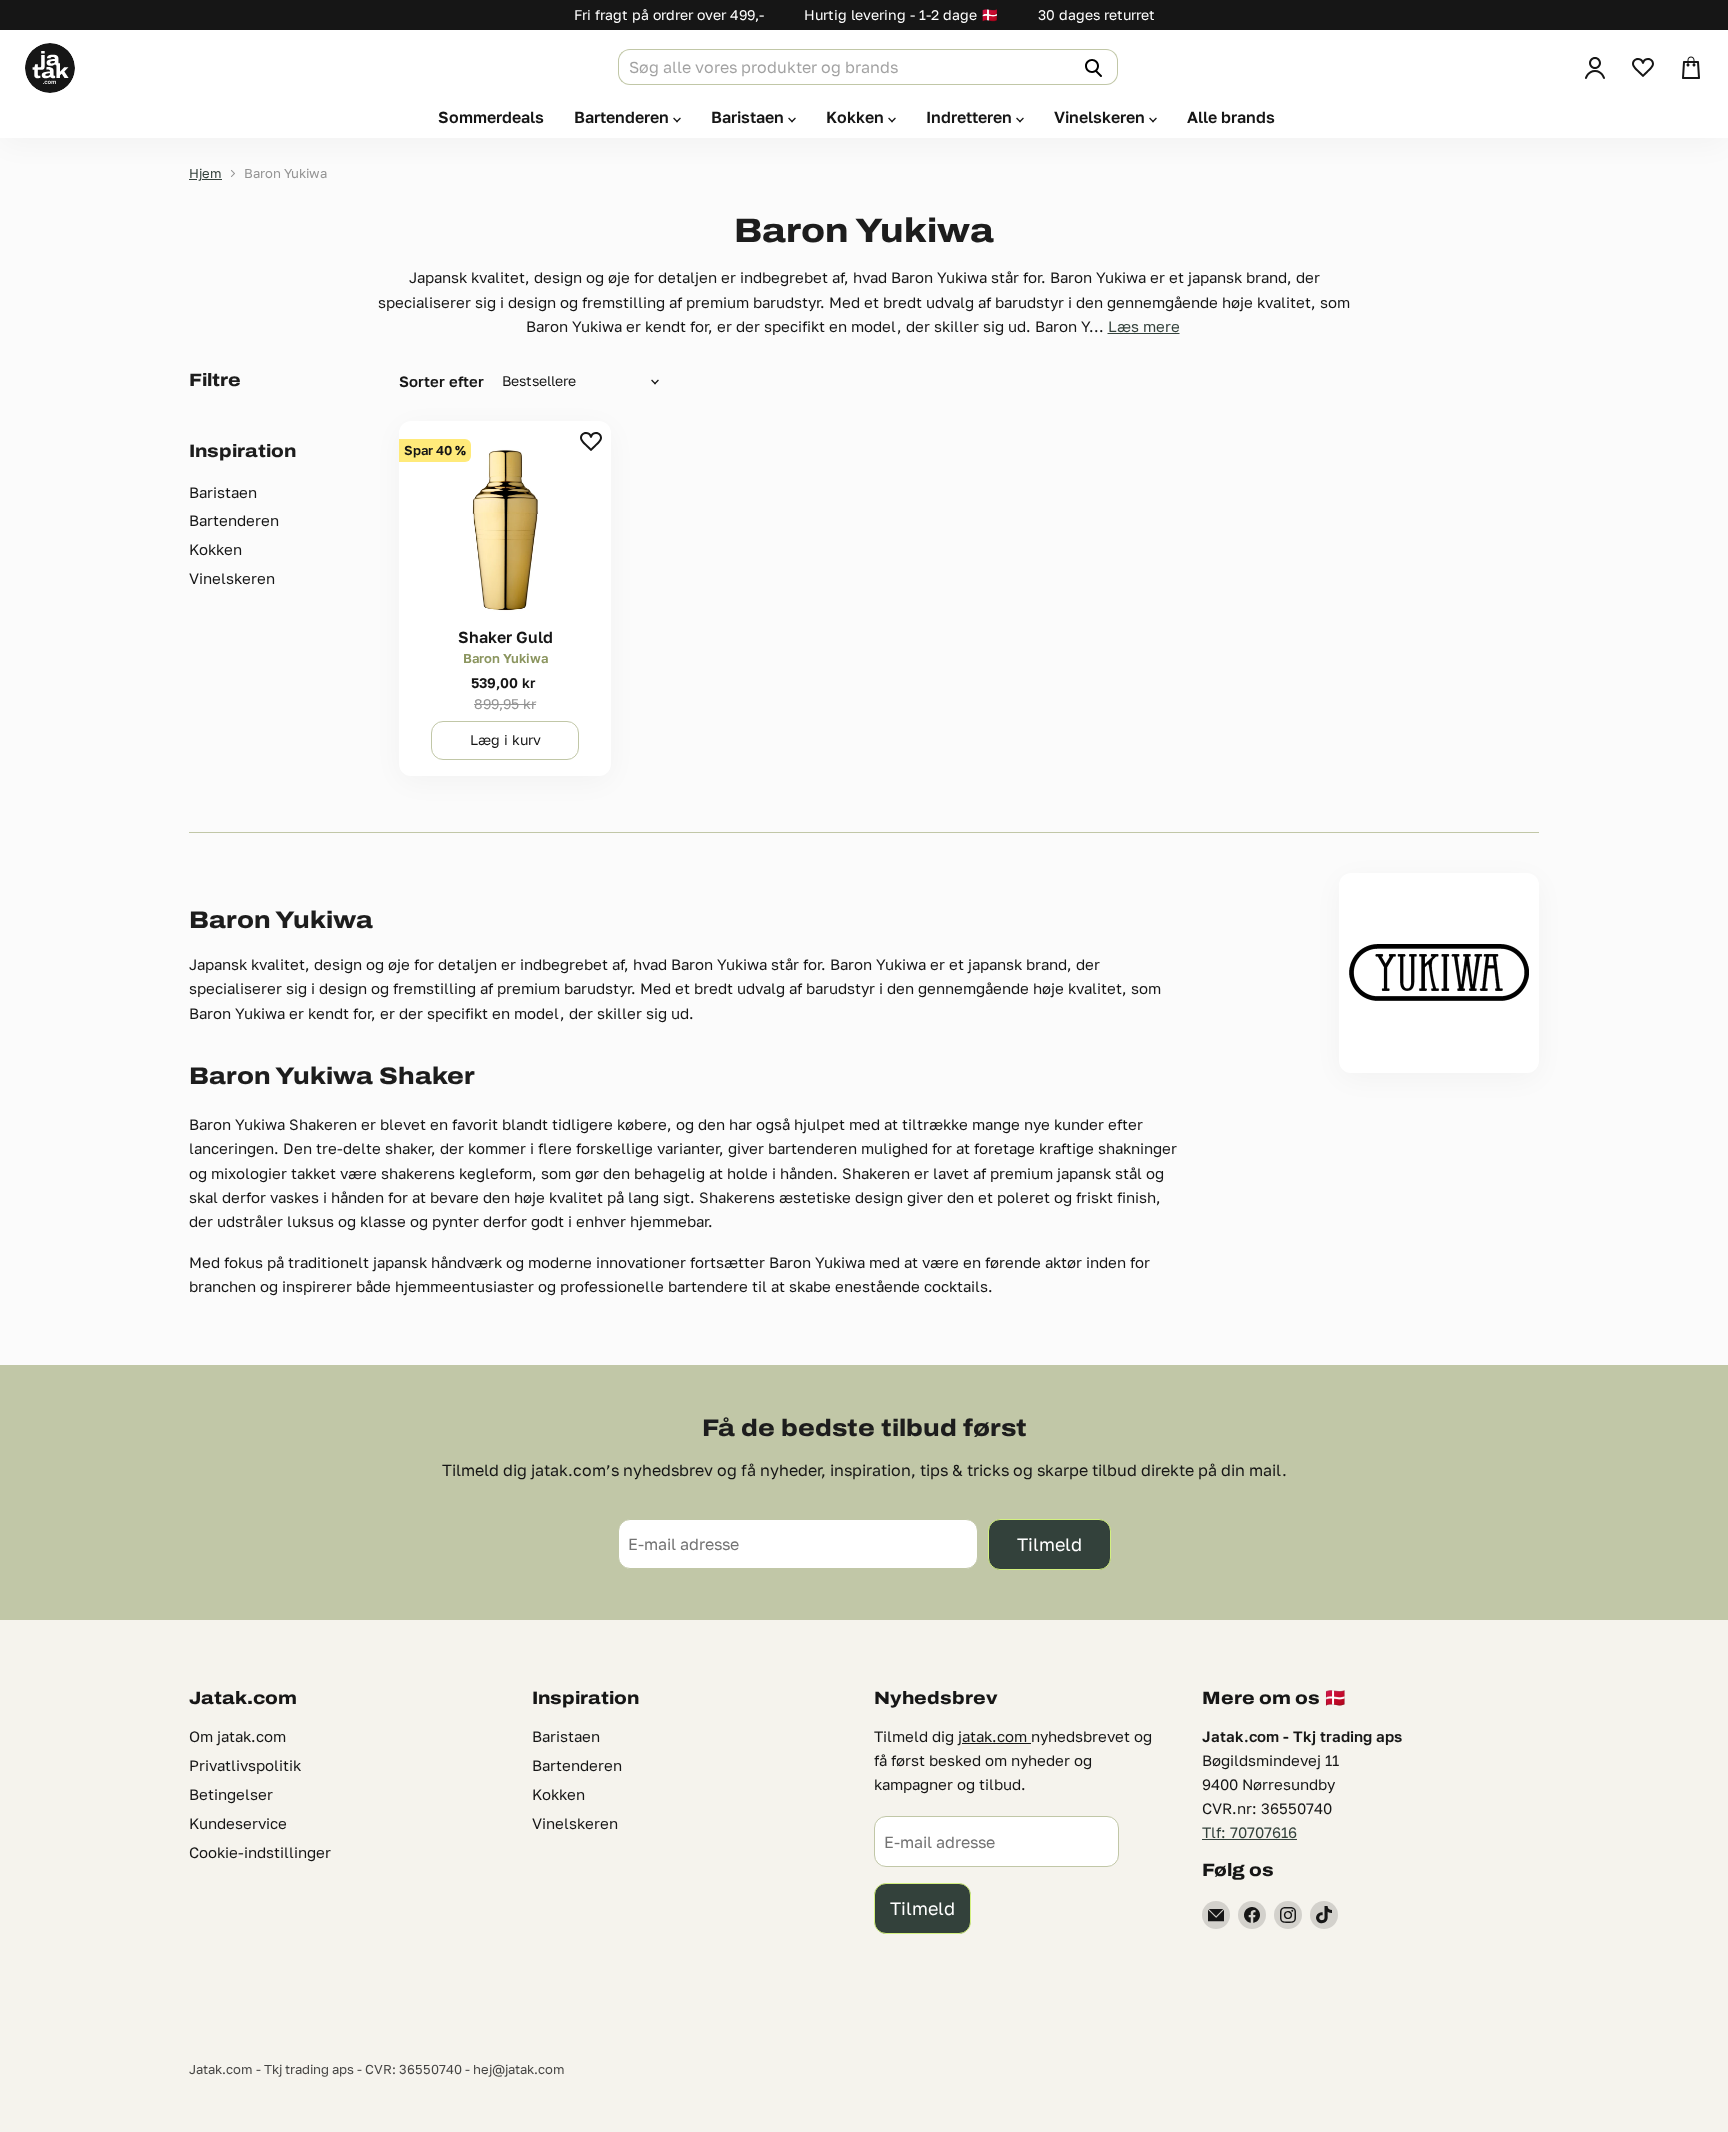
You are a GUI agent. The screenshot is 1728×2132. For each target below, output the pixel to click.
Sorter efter (441, 381)
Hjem (205, 173)
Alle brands (1231, 117)
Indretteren (971, 117)
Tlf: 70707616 (1249, 1832)
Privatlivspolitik (245, 1765)
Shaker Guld (505, 637)
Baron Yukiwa (505, 658)
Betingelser (231, 1794)
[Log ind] (1595, 68)
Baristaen (749, 117)
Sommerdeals (491, 117)
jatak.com (994, 1736)
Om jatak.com (237, 1736)
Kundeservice (238, 1823)
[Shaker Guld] (505, 527)
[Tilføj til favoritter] (591, 441)
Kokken (857, 117)
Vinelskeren (1101, 117)
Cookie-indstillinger (260, 1852)
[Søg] (1091, 67)
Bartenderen (623, 117)
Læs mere (1144, 326)
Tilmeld (1049, 1544)
